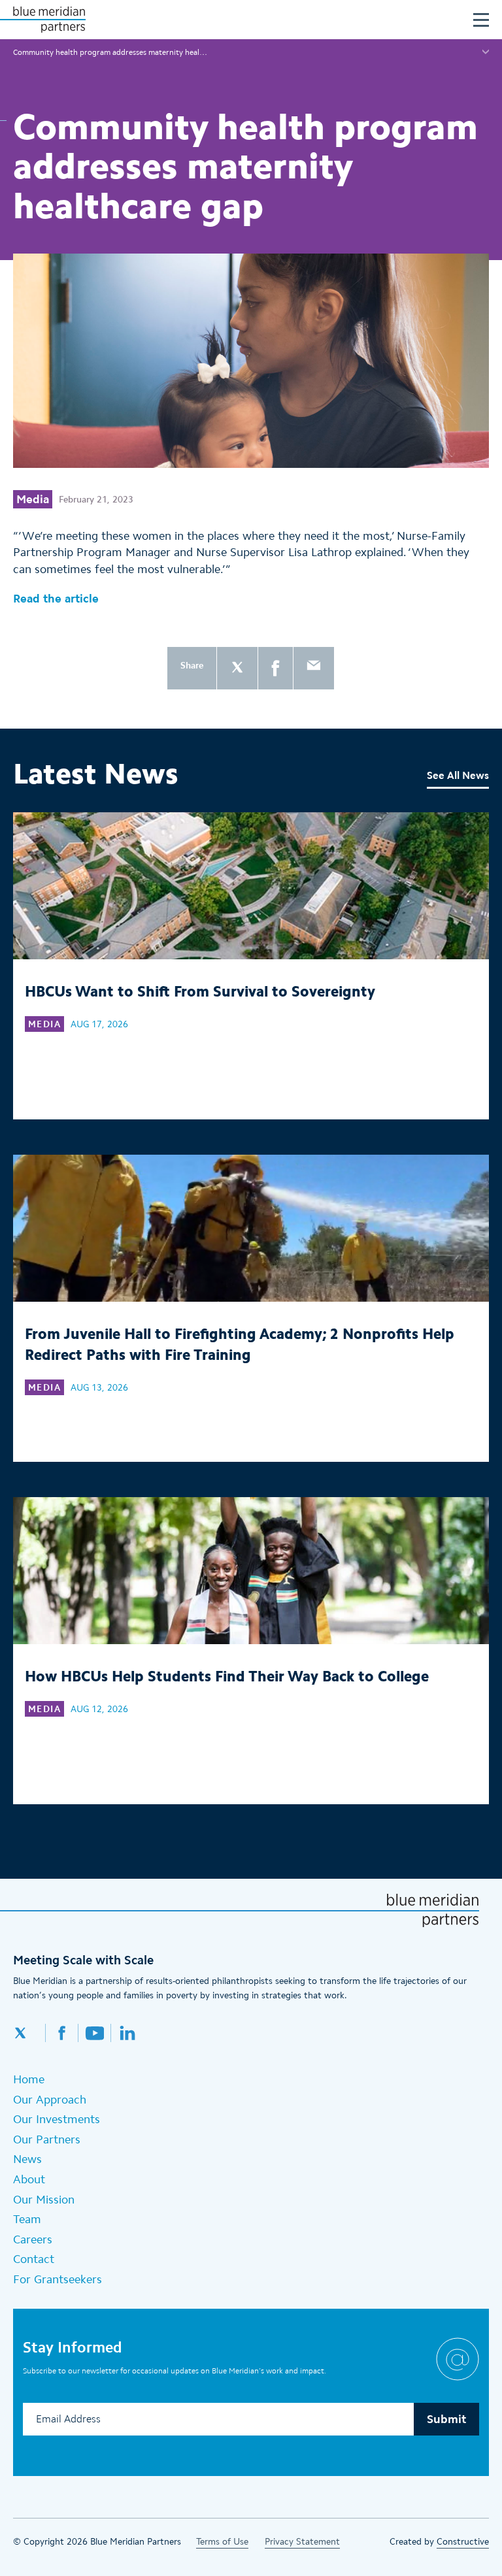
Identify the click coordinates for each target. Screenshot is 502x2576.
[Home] (49, 20)
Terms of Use (222, 2542)
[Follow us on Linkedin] (127, 2033)
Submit (446, 2419)
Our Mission (44, 2200)
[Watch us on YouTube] (95, 2033)
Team (27, 2219)
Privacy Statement (302, 2542)
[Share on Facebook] (276, 668)
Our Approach (50, 2100)
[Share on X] (237, 668)
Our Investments (57, 2119)
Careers (33, 2239)
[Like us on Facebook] (62, 2033)
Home (29, 2079)
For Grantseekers (58, 2279)
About (29, 2179)
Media (33, 499)
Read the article (56, 599)
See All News (458, 775)
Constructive (463, 2542)
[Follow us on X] (29, 2033)
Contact (34, 2259)
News (27, 2159)
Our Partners (47, 2139)
